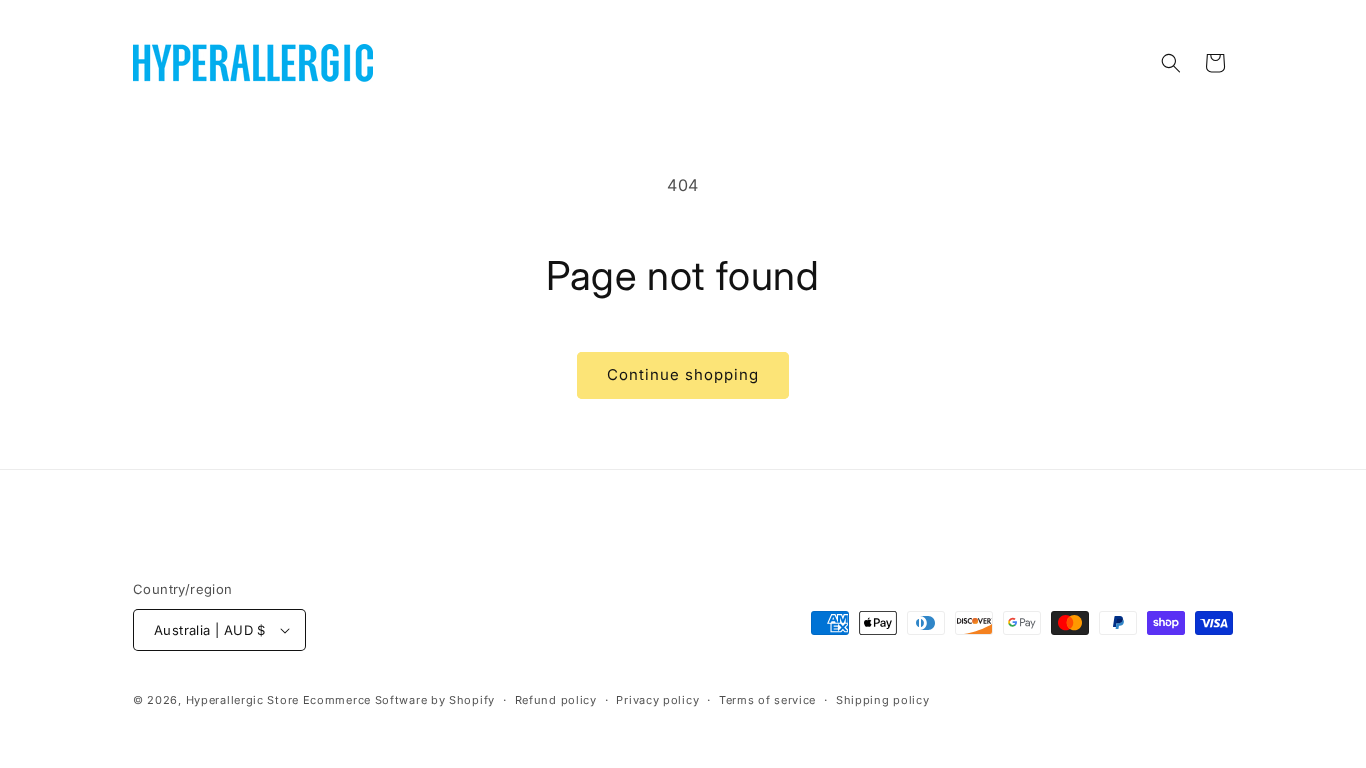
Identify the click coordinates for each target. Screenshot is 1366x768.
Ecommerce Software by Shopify (399, 700)
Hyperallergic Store (242, 700)
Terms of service (767, 700)
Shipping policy (883, 700)
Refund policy (556, 700)
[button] (1171, 63)
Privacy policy (657, 700)
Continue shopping (683, 374)
